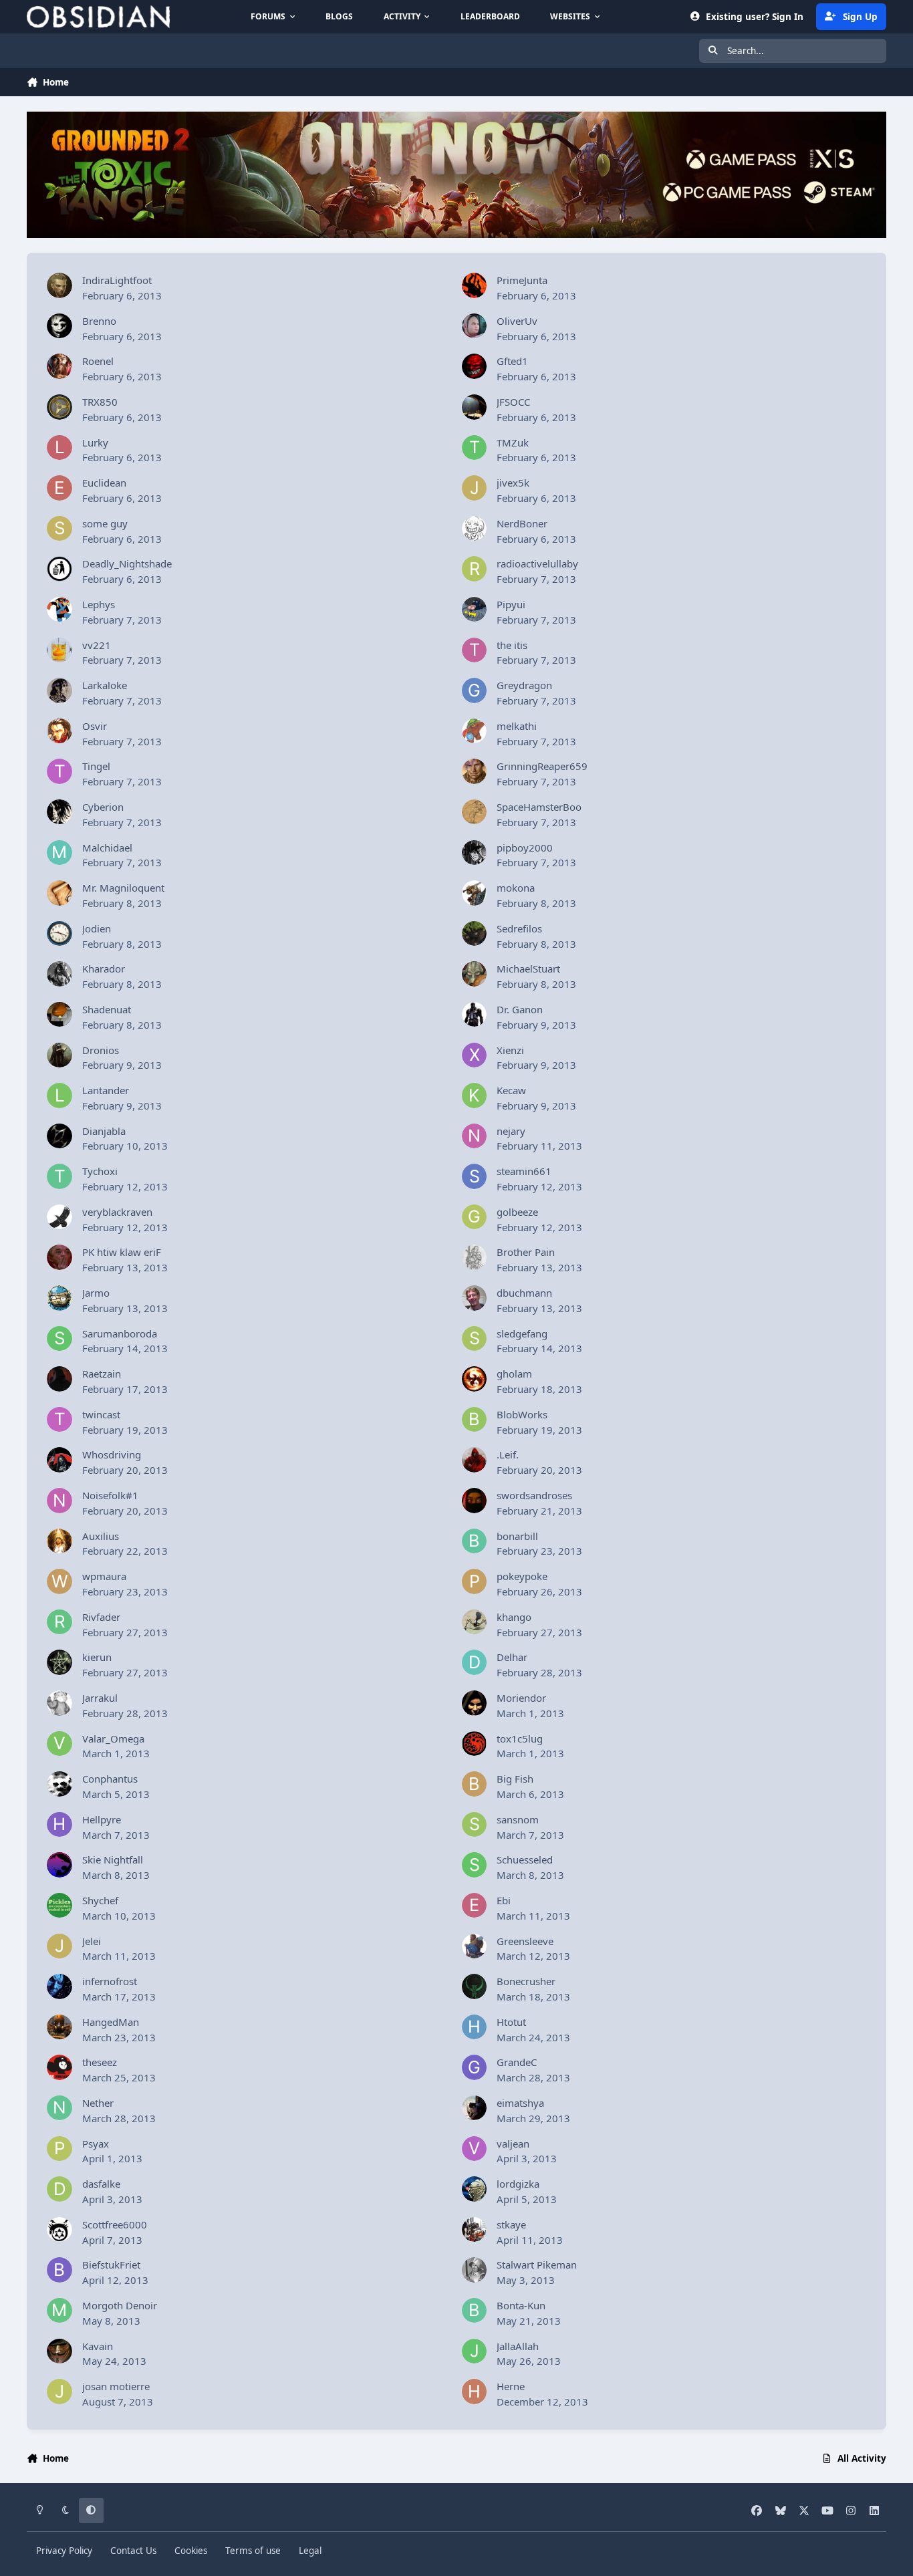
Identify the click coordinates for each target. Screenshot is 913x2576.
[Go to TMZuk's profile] (475, 448)
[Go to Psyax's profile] (59, 2149)
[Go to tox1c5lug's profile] (475, 1744)
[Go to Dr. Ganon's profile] (475, 1015)
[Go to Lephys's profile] (59, 610)
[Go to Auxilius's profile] (59, 1541)
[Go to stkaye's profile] (475, 2230)
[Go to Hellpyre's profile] (59, 1825)
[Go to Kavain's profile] (59, 2351)
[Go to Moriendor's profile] (475, 1703)
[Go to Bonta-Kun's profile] (475, 2311)
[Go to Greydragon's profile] (475, 690)
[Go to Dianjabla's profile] (59, 1136)
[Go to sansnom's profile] (475, 1825)
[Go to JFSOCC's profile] (475, 407)
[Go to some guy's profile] (59, 529)
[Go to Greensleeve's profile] (475, 1946)
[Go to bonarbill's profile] (475, 1541)
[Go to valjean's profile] (475, 2149)
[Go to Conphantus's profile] (59, 1784)
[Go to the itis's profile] (475, 650)
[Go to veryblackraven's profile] (59, 1217)
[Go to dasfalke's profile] (59, 2189)
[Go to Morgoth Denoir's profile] (59, 2311)
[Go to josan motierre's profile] (59, 2392)
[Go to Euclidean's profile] (59, 488)
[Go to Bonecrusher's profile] (475, 1986)
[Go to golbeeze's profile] (475, 1217)
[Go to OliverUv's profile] (475, 326)
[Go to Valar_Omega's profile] (59, 1744)
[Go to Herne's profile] (475, 2392)
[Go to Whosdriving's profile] (59, 1460)
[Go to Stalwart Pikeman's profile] (475, 2270)
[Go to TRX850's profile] (59, 407)
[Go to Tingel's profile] (59, 771)
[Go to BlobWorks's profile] (475, 1420)
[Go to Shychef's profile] (59, 1906)
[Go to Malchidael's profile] (59, 853)
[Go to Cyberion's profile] (59, 812)
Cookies (191, 2551)
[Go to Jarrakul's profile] (59, 1703)
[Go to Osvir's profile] (59, 731)
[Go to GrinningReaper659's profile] (475, 771)
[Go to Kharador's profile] (59, 974)
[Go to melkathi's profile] (475, 731)
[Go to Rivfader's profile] (59, 1622)
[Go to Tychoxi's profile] (59, 1176)
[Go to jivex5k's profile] (475, 488)
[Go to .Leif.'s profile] (475, 1460)
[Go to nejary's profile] (475, 1136)
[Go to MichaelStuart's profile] (475, 974)
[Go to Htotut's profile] (475, 2027)
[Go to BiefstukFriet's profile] (59, 2270)
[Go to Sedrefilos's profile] (475, 934)
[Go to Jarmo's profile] (59, 1298)
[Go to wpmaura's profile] (59, 1581)
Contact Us (133, 2551)
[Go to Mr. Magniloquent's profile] (59, 893)
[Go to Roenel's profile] (59, 366)
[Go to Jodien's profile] (59, 934)
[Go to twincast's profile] (59, 1420)
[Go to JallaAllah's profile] (475, 2351)
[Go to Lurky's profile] (59, 448)
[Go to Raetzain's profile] (59, 1379)
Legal (310, 2551)
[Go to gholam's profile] (475, 1379)
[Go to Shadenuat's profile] (59, 1015)
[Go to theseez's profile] (59, 2067)
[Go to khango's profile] (475, 1622)
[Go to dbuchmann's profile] (475, 1298)
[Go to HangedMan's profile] (59, 2027)
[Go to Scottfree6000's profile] (59, 2230)
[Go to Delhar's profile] (475, 1662)
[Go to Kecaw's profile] (475, 1096)
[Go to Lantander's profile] (59, 1096)
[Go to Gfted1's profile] (475, 366)
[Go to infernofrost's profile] (59, 1986)
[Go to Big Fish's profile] (475, 1784)
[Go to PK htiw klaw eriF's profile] (59, 1257)
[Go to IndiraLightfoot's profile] (59, 285)
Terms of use (253, 2551)
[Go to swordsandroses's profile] (475, 1501)
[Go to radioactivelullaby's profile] (475, 569)
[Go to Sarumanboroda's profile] (59, 1339)
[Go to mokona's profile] (475, 893)
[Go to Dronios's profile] (59, 1055)
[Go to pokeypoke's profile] (475, 1581)
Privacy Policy (64, 2551)
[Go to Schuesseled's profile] (475, 1865)
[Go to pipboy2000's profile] (475, 853)
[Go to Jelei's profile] (59, 1946)
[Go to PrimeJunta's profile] (475, 285)
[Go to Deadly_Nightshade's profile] (59, 569)
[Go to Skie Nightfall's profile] (59, 1865)
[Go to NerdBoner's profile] (475, 529)
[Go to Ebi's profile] (475, 1906)
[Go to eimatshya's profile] (475, 2108)
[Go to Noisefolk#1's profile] (59, 1501)
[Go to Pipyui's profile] (475, 610)
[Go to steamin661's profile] (475, 1176)
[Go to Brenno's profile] (59, 326)
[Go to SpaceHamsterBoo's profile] (475, 812)
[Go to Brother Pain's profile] (475, 1257)
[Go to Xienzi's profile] (475, 1055)
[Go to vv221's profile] (59, 650)
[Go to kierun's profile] (59, 1662)
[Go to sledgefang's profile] (475, 1339)
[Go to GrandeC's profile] (475, 2067)
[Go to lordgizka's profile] (475, 2189)
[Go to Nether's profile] (59, 2108)
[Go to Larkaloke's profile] (59, 690)
